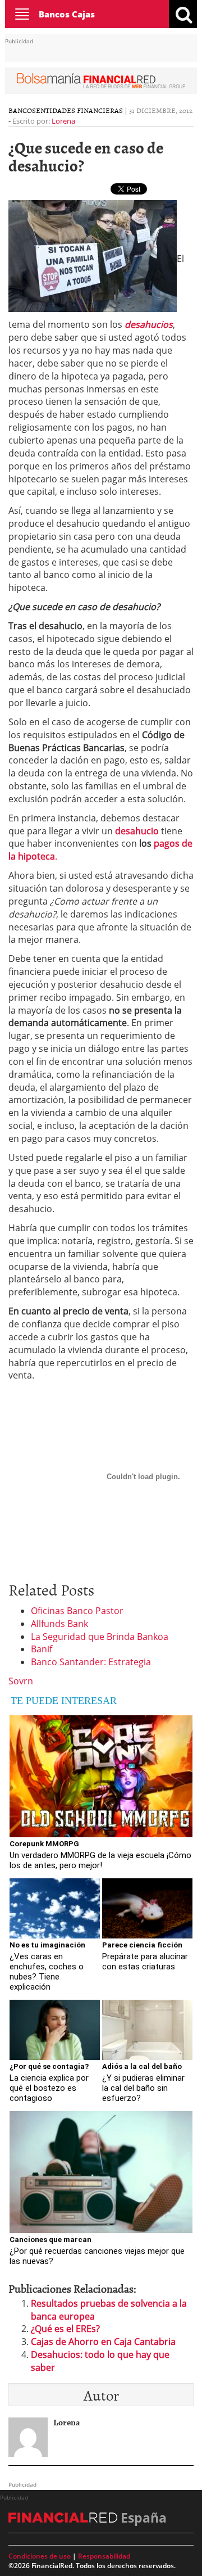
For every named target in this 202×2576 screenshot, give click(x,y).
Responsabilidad (104, 2556)
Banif (42, 1649)
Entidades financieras (79, 110)
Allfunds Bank (59, 1624)
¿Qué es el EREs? (65, 2329)
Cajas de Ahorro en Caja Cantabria (103, 2342)
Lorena (63, 121)
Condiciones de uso (40, 2556)
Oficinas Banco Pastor (77, 1611)
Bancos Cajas (67, 14)
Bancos (22, 110)
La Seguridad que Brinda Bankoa (100, 1637)
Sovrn (21, 1681)
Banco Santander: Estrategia (91, 1662)
